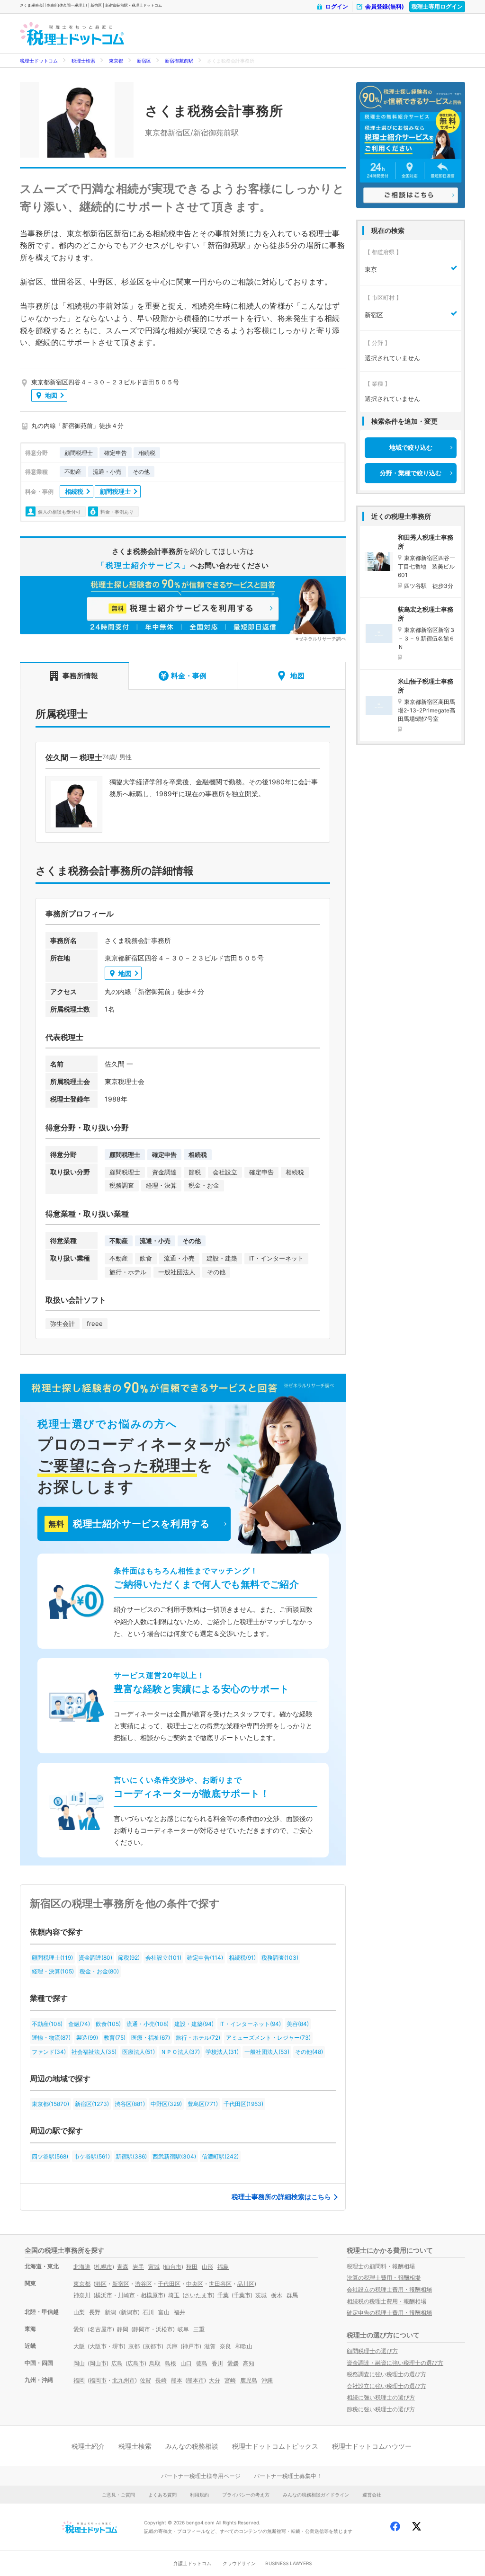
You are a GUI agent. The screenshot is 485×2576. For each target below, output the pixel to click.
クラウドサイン (239, 2563)
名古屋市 (101, 2329)
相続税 (74, 491)
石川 (148, 2312)
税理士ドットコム (39, 61)
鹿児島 (249, 2380)
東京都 (116, 61)
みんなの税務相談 (192, 2446)
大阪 (79, 2346)
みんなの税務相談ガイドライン (316, 2495)
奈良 (225, 2346)
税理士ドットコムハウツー (372, 2446)
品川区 (246, 2284)
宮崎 (230, 2380)
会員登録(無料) (385, 6)
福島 (223, 2267)
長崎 (161, 2380)
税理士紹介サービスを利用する (129, 1524)
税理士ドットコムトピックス (275, 2446)
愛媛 (233, 2363)
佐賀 (145, 2380)
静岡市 (142, 2329)
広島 (117, 2363)
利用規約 (199, 2495)
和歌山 (244, 2346)
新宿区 (144, 61)
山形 (207, 2267)
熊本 (177, 2380)
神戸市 (191, 2346)
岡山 (79, 2363)
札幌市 (104, 2267)
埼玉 (174, 2295)
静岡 (123, 2329)
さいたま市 (198, 2295)
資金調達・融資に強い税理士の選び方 (395, 2363)
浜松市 (164, 2329)
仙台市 (173, 2267)
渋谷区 (144, 2284)
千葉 (223, 2295)
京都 (134, 2346)
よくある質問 (162, 2495)
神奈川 (82, 2295)
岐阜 (183, 2329)
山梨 (79, 2312)
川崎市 (126, 2295)
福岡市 (98, 2380)
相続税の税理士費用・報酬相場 (386, 2301)
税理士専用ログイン (437, 6)
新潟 (110, 2312)
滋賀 (210, 2346)
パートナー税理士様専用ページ (201, 2476)
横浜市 (104, 2295)
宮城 (154, 2267)
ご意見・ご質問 (118, 2495)
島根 (171, 2363)
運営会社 (372, 2495)
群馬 (292, 2295)
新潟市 (129, 2312)
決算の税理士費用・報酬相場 (384, 2278)
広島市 (136, 2363)
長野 (95, 2312)
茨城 (261, 2295)
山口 (186, 2363)
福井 (180, 2312)
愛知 (79, 2329)
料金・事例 (189, 676)
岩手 (138, 2267)
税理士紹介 (88, 2446)
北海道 (82, 2267)
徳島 (202, 2363)
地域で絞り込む (411, 447)
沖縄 (267, 2380)
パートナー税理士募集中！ (288, 2476)
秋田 (192, 2267)
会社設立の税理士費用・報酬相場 (389, 2289)
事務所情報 (80, 676)
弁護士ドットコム (192, 2563)
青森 (123, 2267)
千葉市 (242, 2295)
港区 (101, 2284)
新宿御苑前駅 (179, 61)
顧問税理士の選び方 (372, 2351)
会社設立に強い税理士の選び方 (386, 2386)
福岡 (79, 2380)
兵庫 (172, 2346)
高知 (249, 2363)
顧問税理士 (115, 491)
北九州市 (124, 2380)
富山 (164, 2312)
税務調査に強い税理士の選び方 (386, 2374)
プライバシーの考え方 (246, 2495)
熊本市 (196, 2380)
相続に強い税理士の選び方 (381, 2397)
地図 (51, 395)
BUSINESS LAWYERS (288, 2563)
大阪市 (98, 2346)
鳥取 (155, 2363)
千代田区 (169, 2284)
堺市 (118, 2346)
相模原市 (152, 2295)
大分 (215, 2380)
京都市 (153, 2346)
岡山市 (98, 2363)
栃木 (277, 2295)
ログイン (337, 6)
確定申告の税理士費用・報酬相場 (389, 2313)
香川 (217, 2363)
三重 (199, 2329)
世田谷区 (220, 2284)
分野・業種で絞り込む (411, 473)
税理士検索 (83, 61)
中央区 (195, 2284)
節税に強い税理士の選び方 (381, 2409)
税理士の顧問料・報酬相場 (381, 2266)
